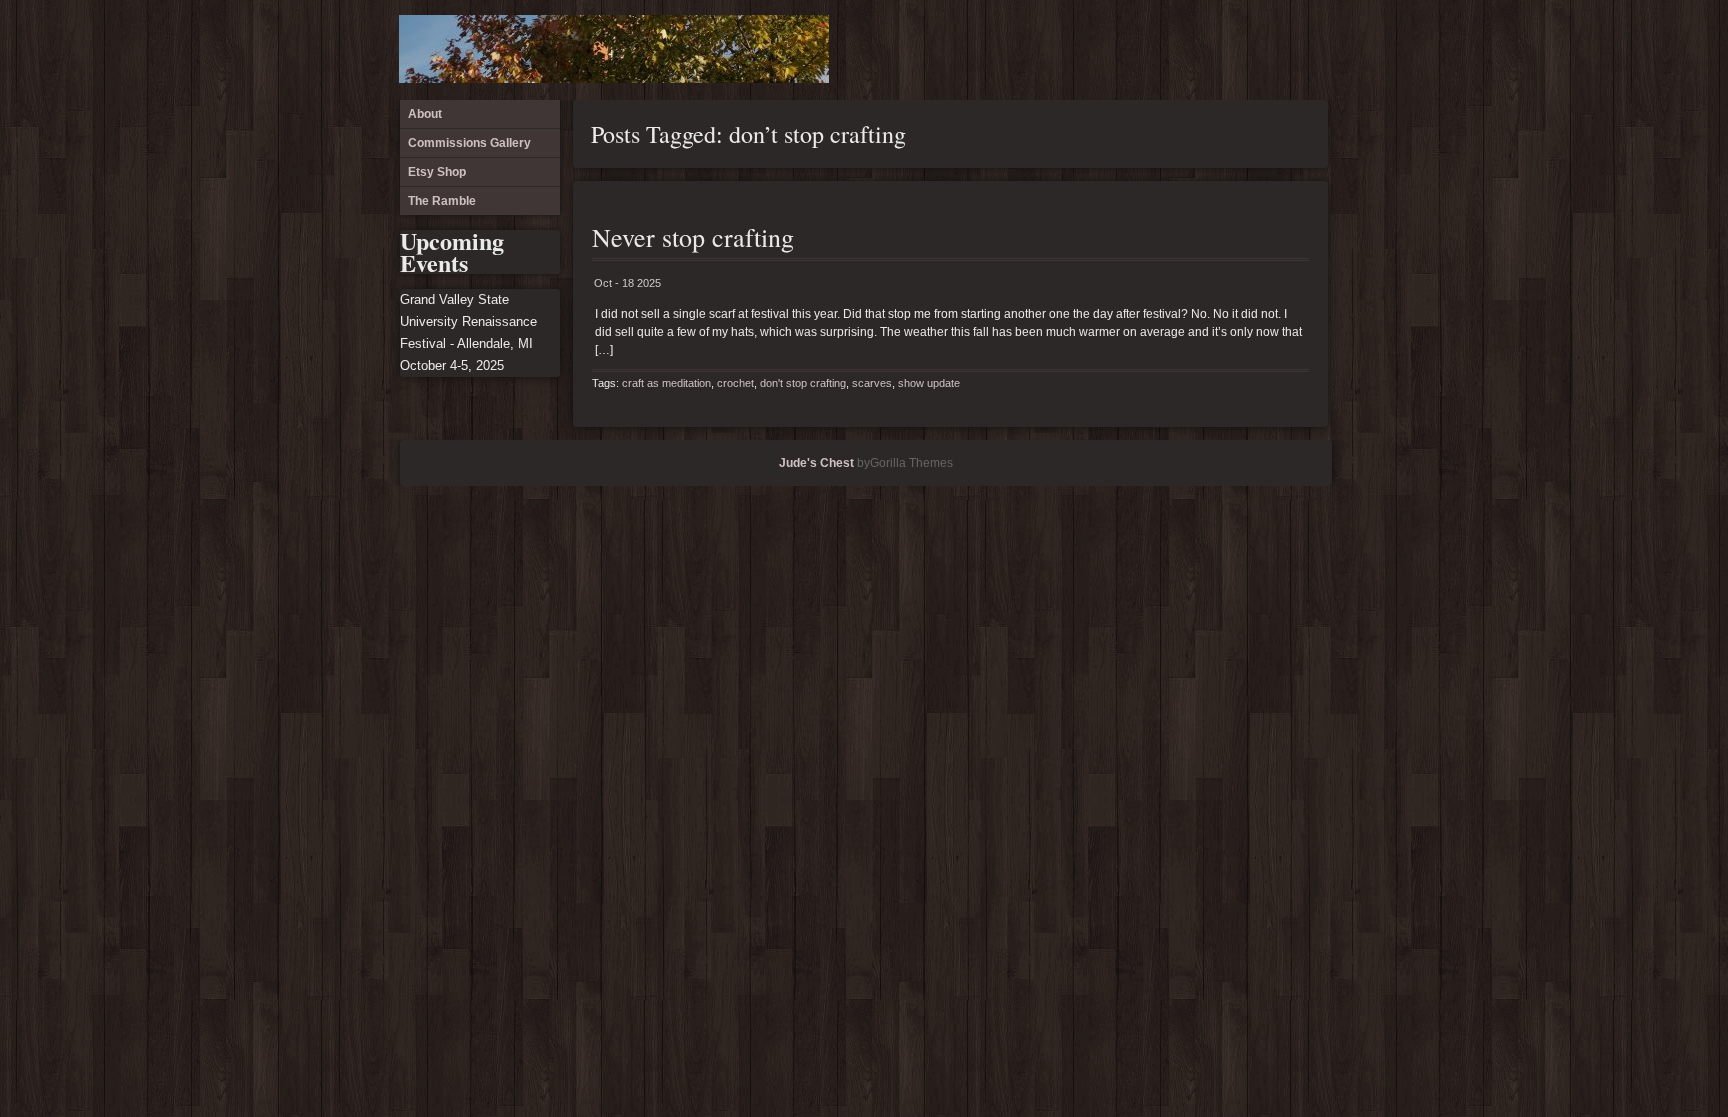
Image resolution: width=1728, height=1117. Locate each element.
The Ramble (1307, 50)
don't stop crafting (803, 383)
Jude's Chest (816, 463)
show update (929, 383)
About (1208, 50)
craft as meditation (666, 383)
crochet (735, 383)
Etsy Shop (1274, 50)
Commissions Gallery (1241, 50)
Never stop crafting (693, 237)
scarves (872, 383)
